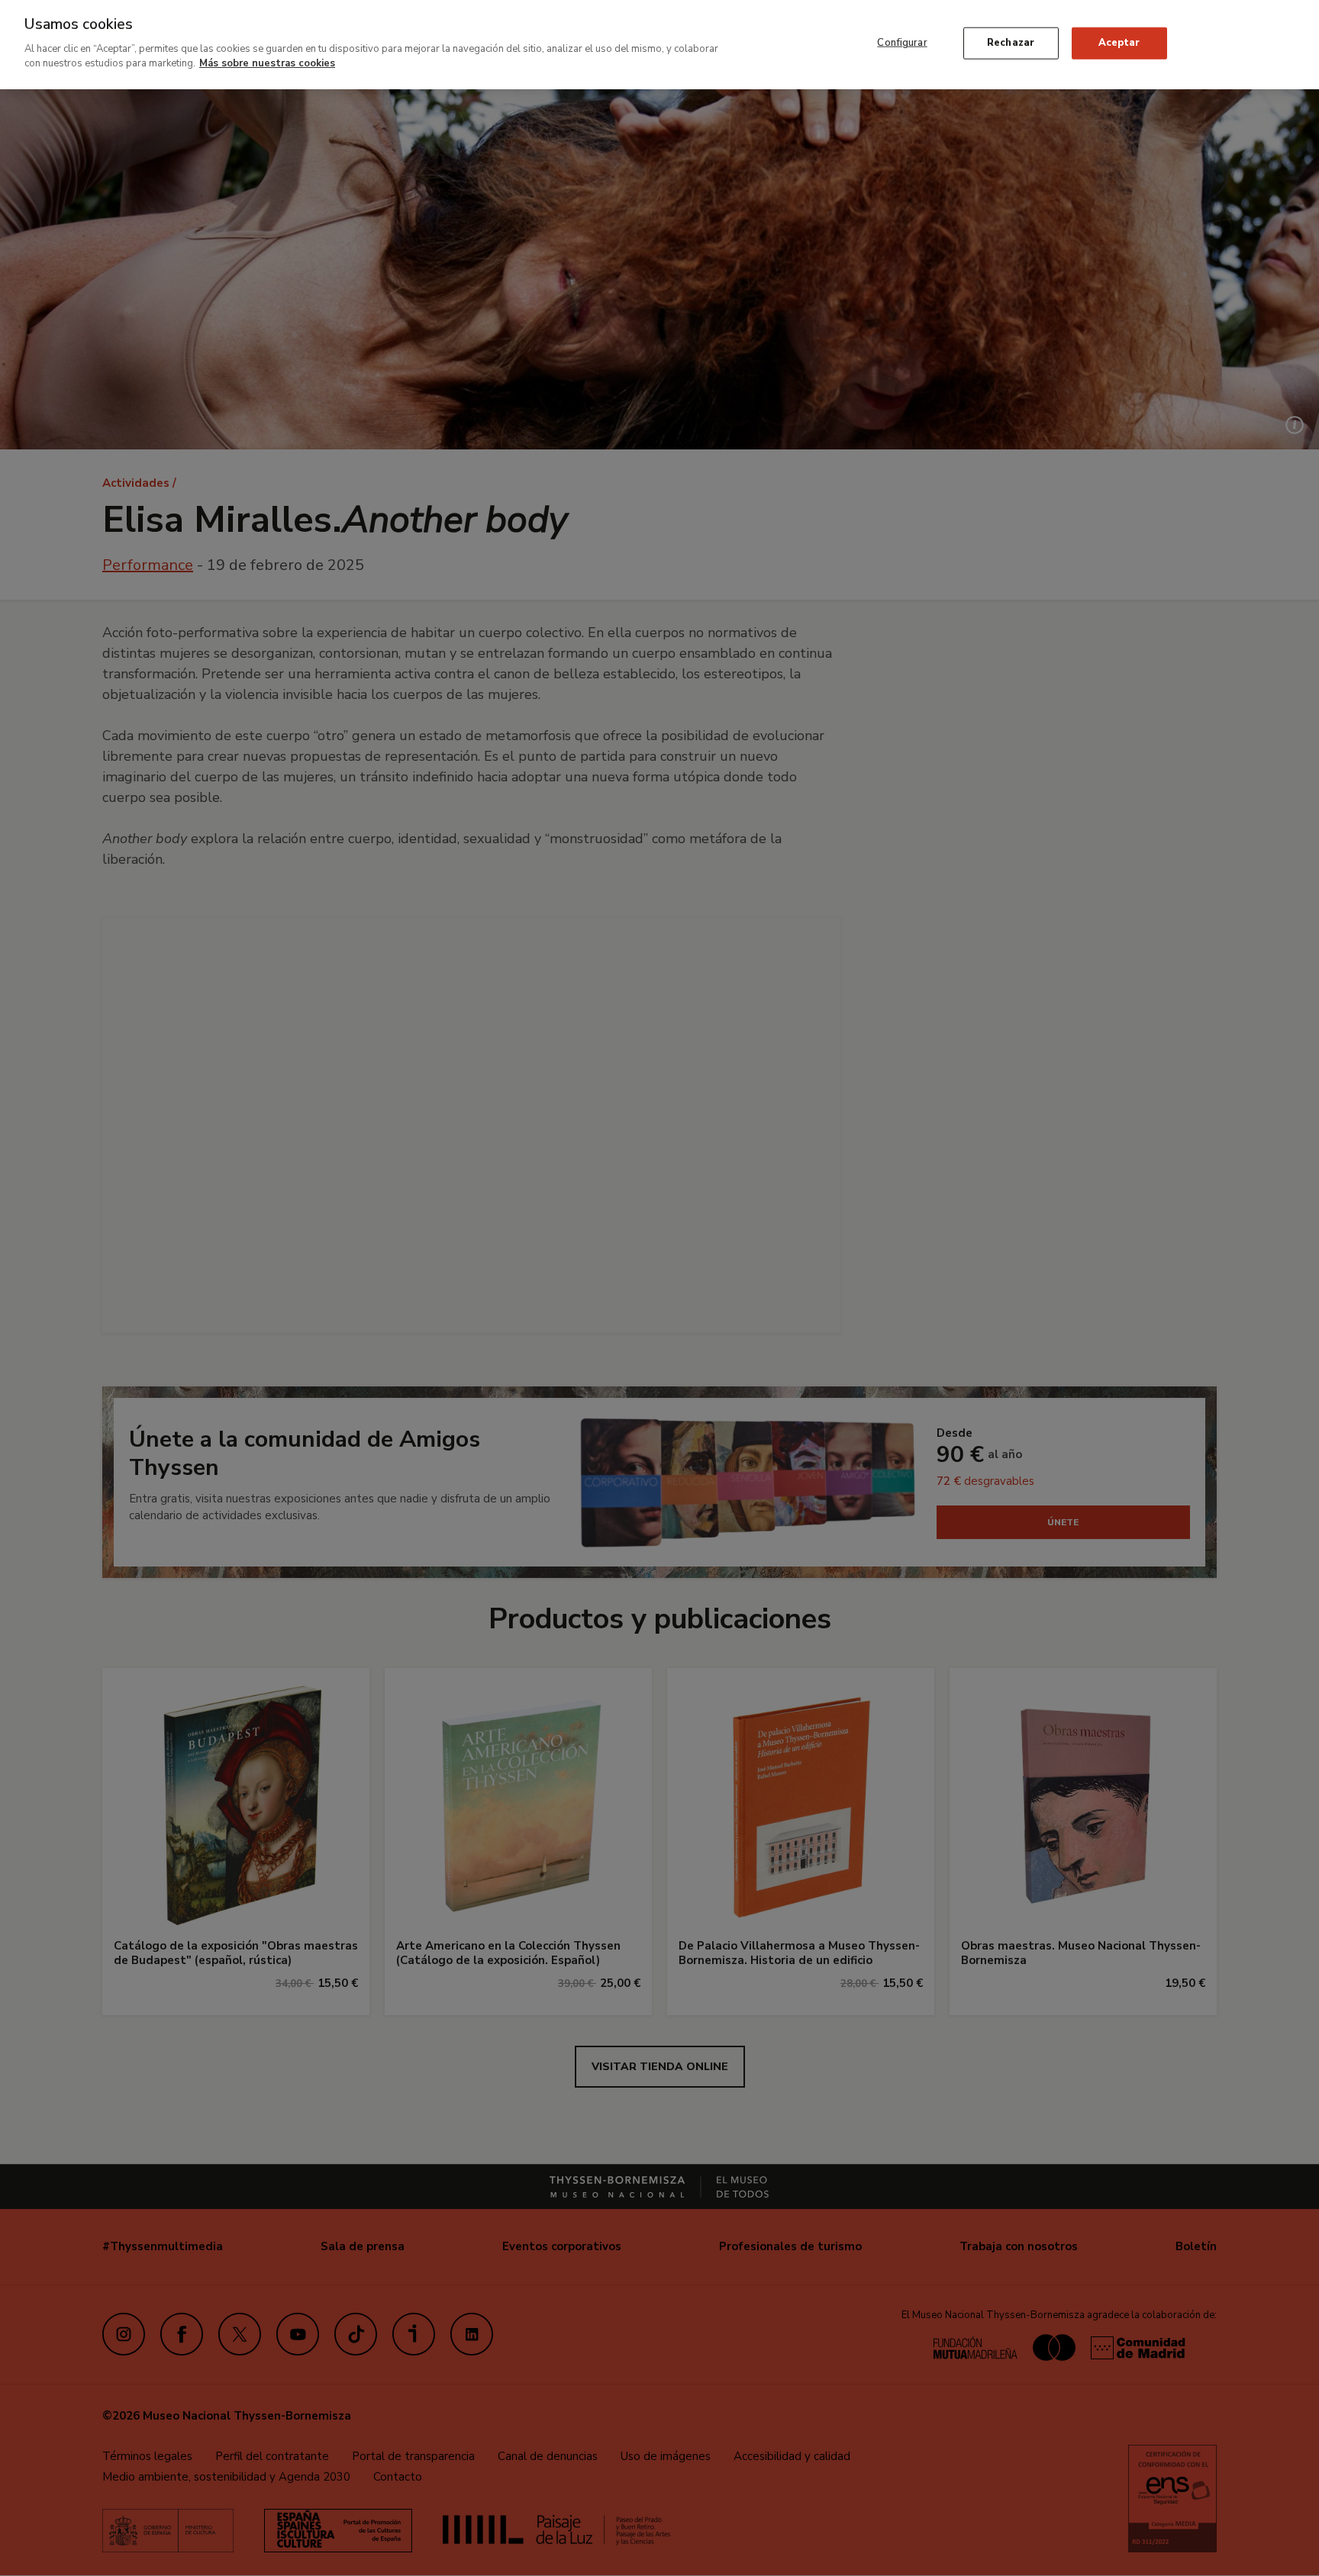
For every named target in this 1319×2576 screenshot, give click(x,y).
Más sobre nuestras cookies (267, 63)
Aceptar (1119, 43)
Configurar (902, 43)
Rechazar (1011, 43)
